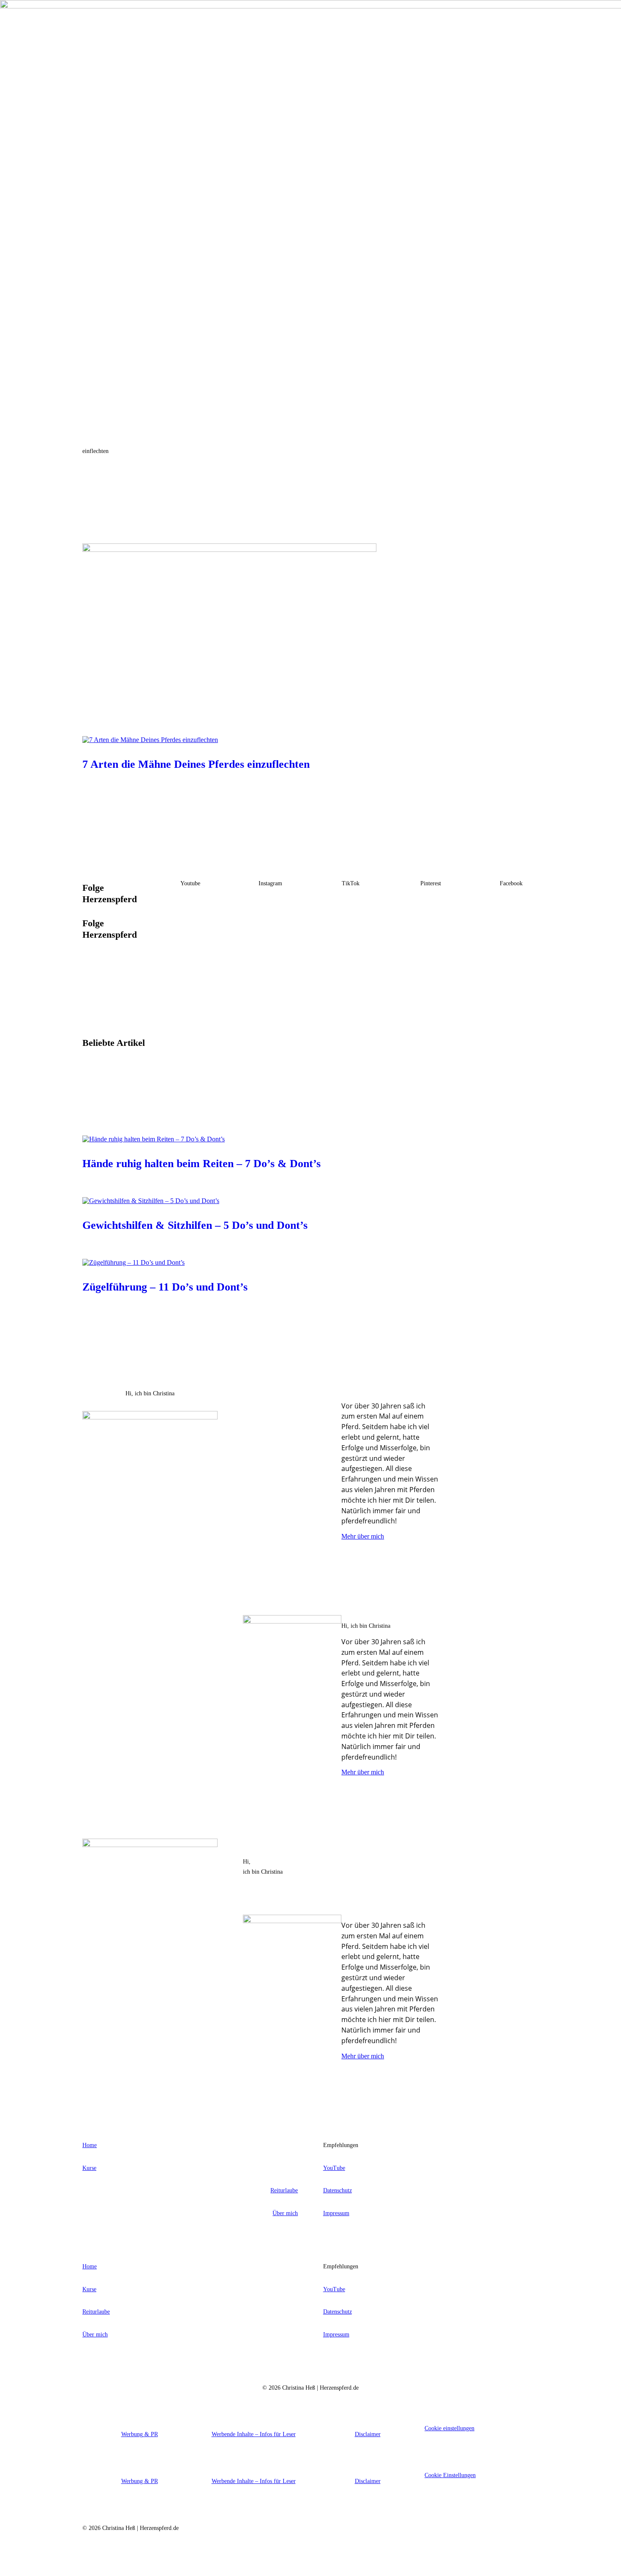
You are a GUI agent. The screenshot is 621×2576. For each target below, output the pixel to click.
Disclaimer (368, 2434)
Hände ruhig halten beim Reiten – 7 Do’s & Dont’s (202, 1164)
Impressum (336, 2213)
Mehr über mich (363, 1536)
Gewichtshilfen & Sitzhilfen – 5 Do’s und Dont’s (195, 1225)
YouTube (334, 2168)
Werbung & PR (140, 2434)
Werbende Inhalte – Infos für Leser (254, 2434)
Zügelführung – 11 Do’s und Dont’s (165, 1287)
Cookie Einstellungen (450, 2475)
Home (90, 2145)
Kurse (89, 2168)
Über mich (285, 2213)
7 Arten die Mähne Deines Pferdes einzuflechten (196, 764)
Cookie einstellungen (449, 2428)
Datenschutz (338, 2190)
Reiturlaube (284, 2190)
